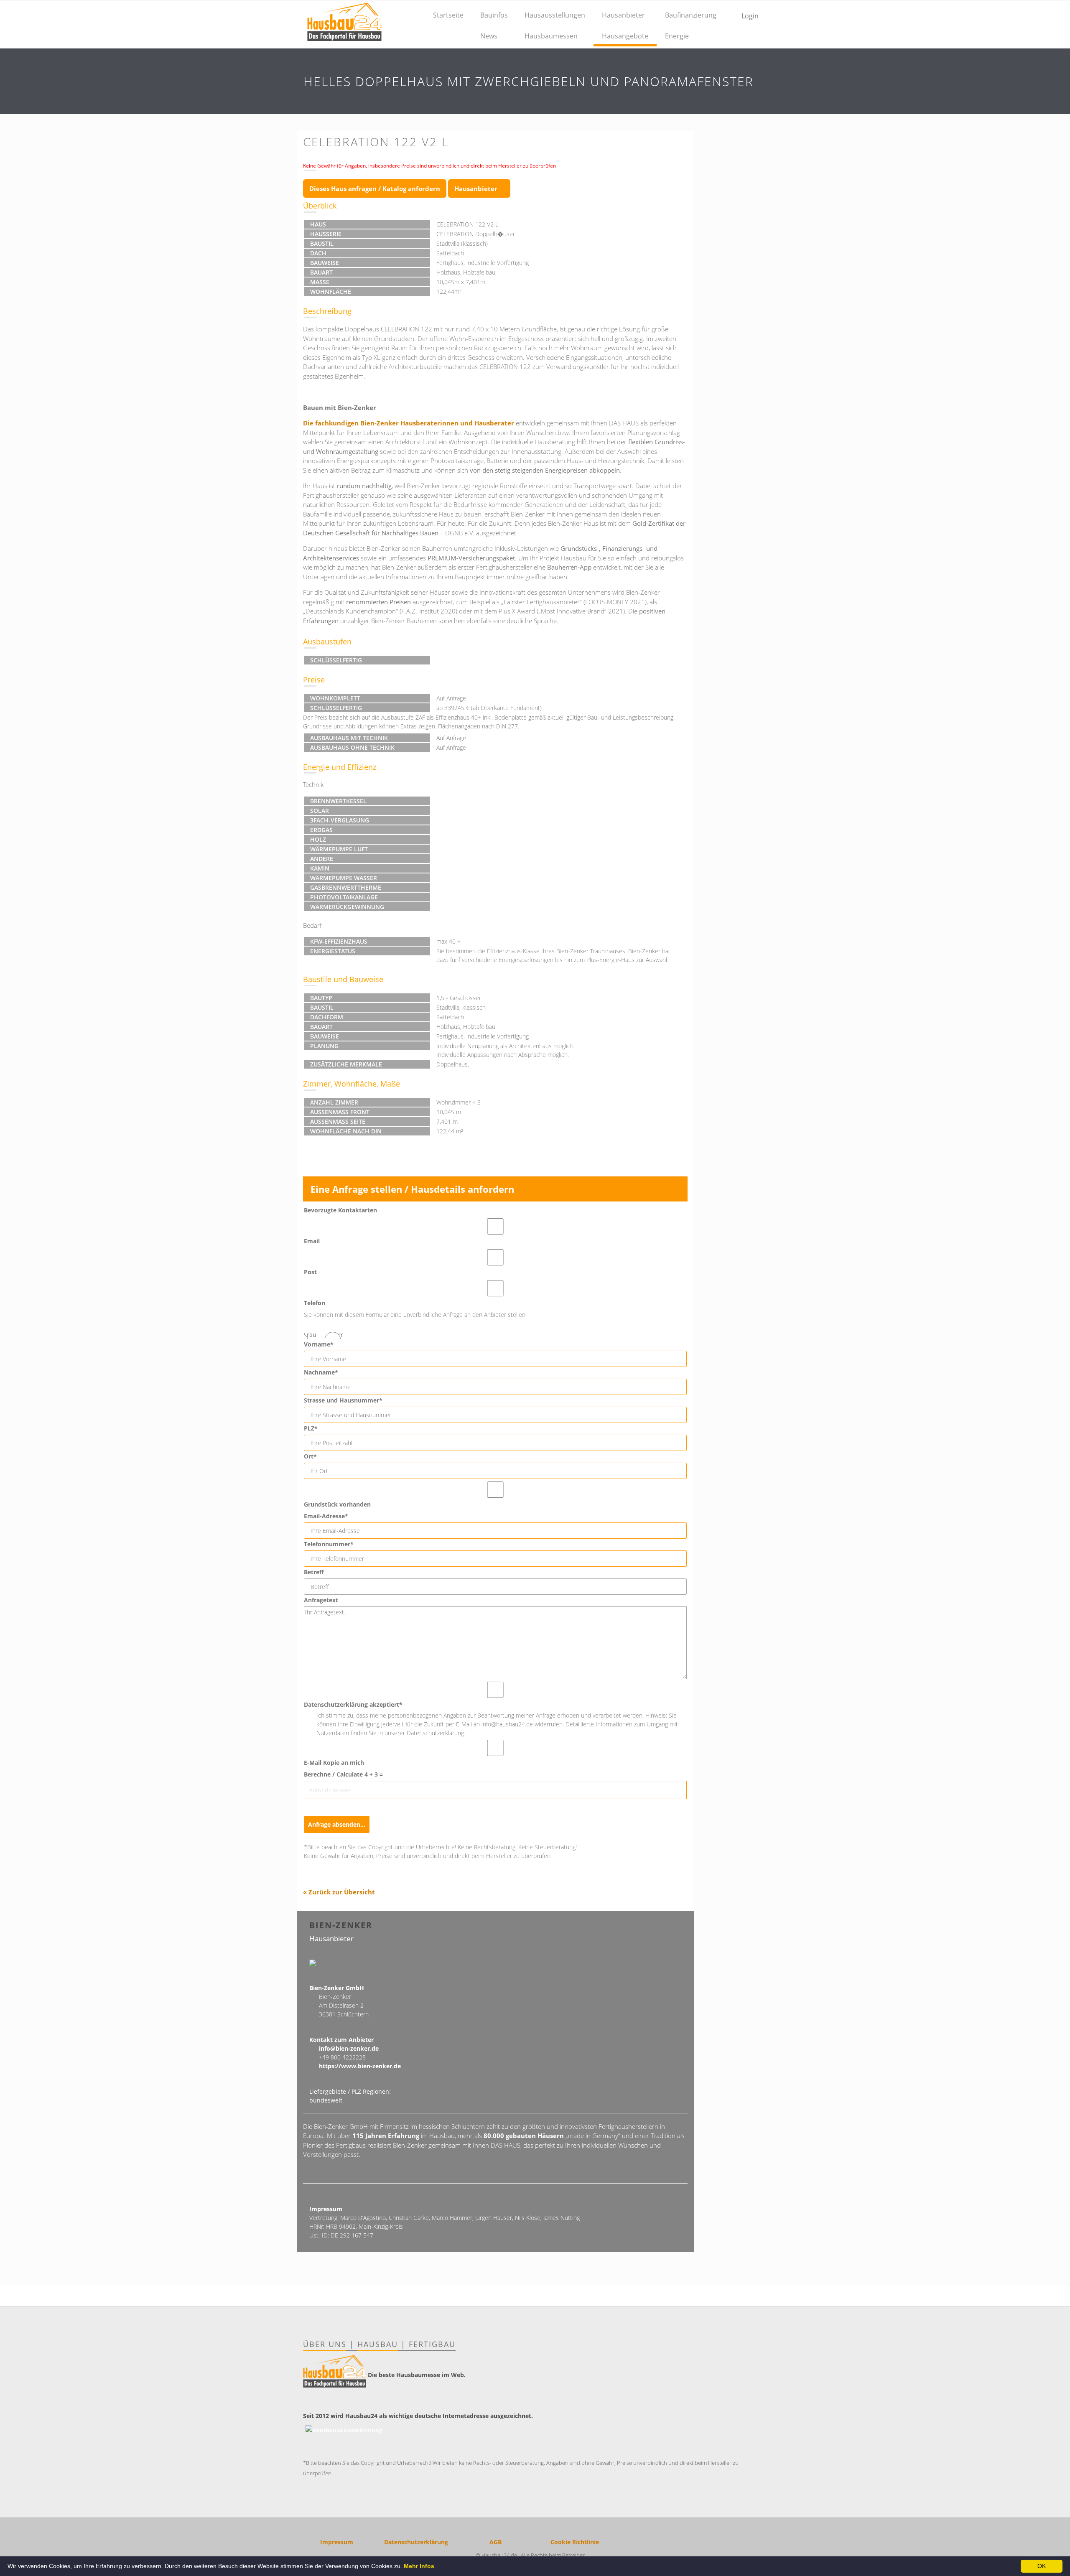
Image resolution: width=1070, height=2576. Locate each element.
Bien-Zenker (341, 1925)
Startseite (448, 15)
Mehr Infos (419, 2566)
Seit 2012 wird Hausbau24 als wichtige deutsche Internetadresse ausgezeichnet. (418, 2416)
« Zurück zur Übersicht (339, 1892)
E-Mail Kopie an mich (334, 1763)
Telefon (315, 1303)
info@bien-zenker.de (349, 2048)
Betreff (314, 1572)
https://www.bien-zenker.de (360, 2066)
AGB (496, 2542)
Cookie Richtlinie (575, 2542)
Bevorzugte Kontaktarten (340, 1210)
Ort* (310, 1456)
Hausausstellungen (555, 15)
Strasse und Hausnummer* (343, 1400)
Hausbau (378, 2344)
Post (310, 1272)
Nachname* (321, 1372)
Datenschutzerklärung (416, 2542)
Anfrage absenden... (337, 1824)
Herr (337, 1335)
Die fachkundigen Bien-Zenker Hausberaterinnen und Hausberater (409, 423)
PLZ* (311, 1428)
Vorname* (319, 1344)
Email (312, 1241)
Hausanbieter (623, 15)
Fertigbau (432, 2344)
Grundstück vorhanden (337, 1504)
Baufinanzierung (691, 15)
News (489, 36)
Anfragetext (321, 1600)
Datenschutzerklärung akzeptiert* (353, 1704)
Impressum (337, 2542)
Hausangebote (625, 36)
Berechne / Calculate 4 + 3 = (343, 1774)
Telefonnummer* (329, 1544)
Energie (677, 36)
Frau (310, 1335)
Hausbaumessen (551, 36)
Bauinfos (494, 15)
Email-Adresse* (326, 1516)
